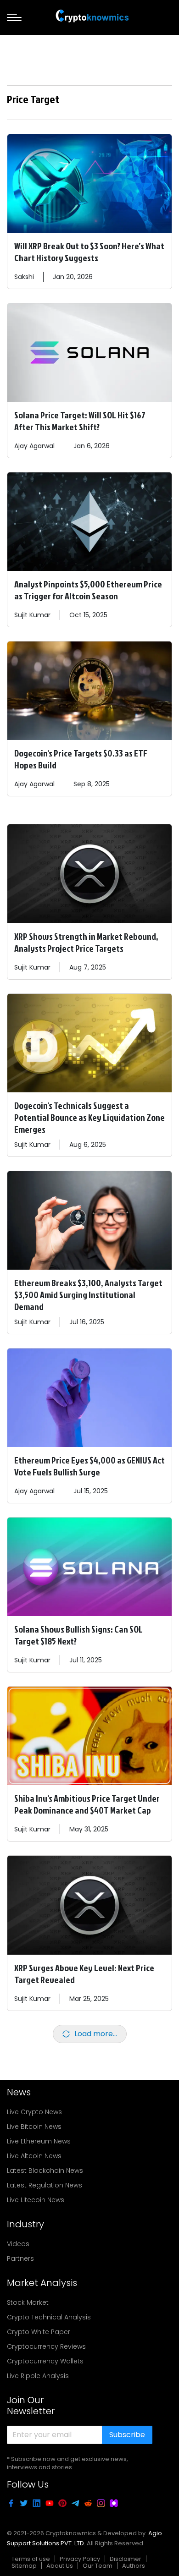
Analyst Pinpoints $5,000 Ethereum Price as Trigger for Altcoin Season (88, 590)
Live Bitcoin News (34, 2127)
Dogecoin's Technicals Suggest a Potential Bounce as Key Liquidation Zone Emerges (89, 1117)
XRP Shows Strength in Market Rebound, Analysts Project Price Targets (86, 942)
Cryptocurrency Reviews (46, 2346)
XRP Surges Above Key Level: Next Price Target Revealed (84, 1973)
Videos (18, 2244)
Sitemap (24, 2566)
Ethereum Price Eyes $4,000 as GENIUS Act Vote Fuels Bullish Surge (89, 1466)
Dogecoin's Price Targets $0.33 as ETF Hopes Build (81, 759)
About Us (60, 2566)
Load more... (96, 2034)
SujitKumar (32, 615)
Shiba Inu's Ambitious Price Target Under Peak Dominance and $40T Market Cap (87, 1804)
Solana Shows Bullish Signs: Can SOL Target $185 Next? (78, 1635)
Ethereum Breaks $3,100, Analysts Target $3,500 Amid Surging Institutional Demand (88, 1294)
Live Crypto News (34, 2112)
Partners (20, 2258)
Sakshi (24, 277)
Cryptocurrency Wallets (45, 2361)
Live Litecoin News (36, 2200)
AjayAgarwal (34, 446)
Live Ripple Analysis (38, 2376)
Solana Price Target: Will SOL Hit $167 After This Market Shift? (80, 421)
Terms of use (31, 2559)
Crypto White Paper (39, 2332)
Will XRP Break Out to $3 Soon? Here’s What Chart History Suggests (89, 252)
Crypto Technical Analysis (49, 2317)
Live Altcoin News (34, 2156)
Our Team (98, 2566)
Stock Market (28, 2302)
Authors (134, 2566)
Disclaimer (126, 2559)
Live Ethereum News (39, 2141)
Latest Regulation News (45, 2185)
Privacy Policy (80, 2559)
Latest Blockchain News (45, 2170)
